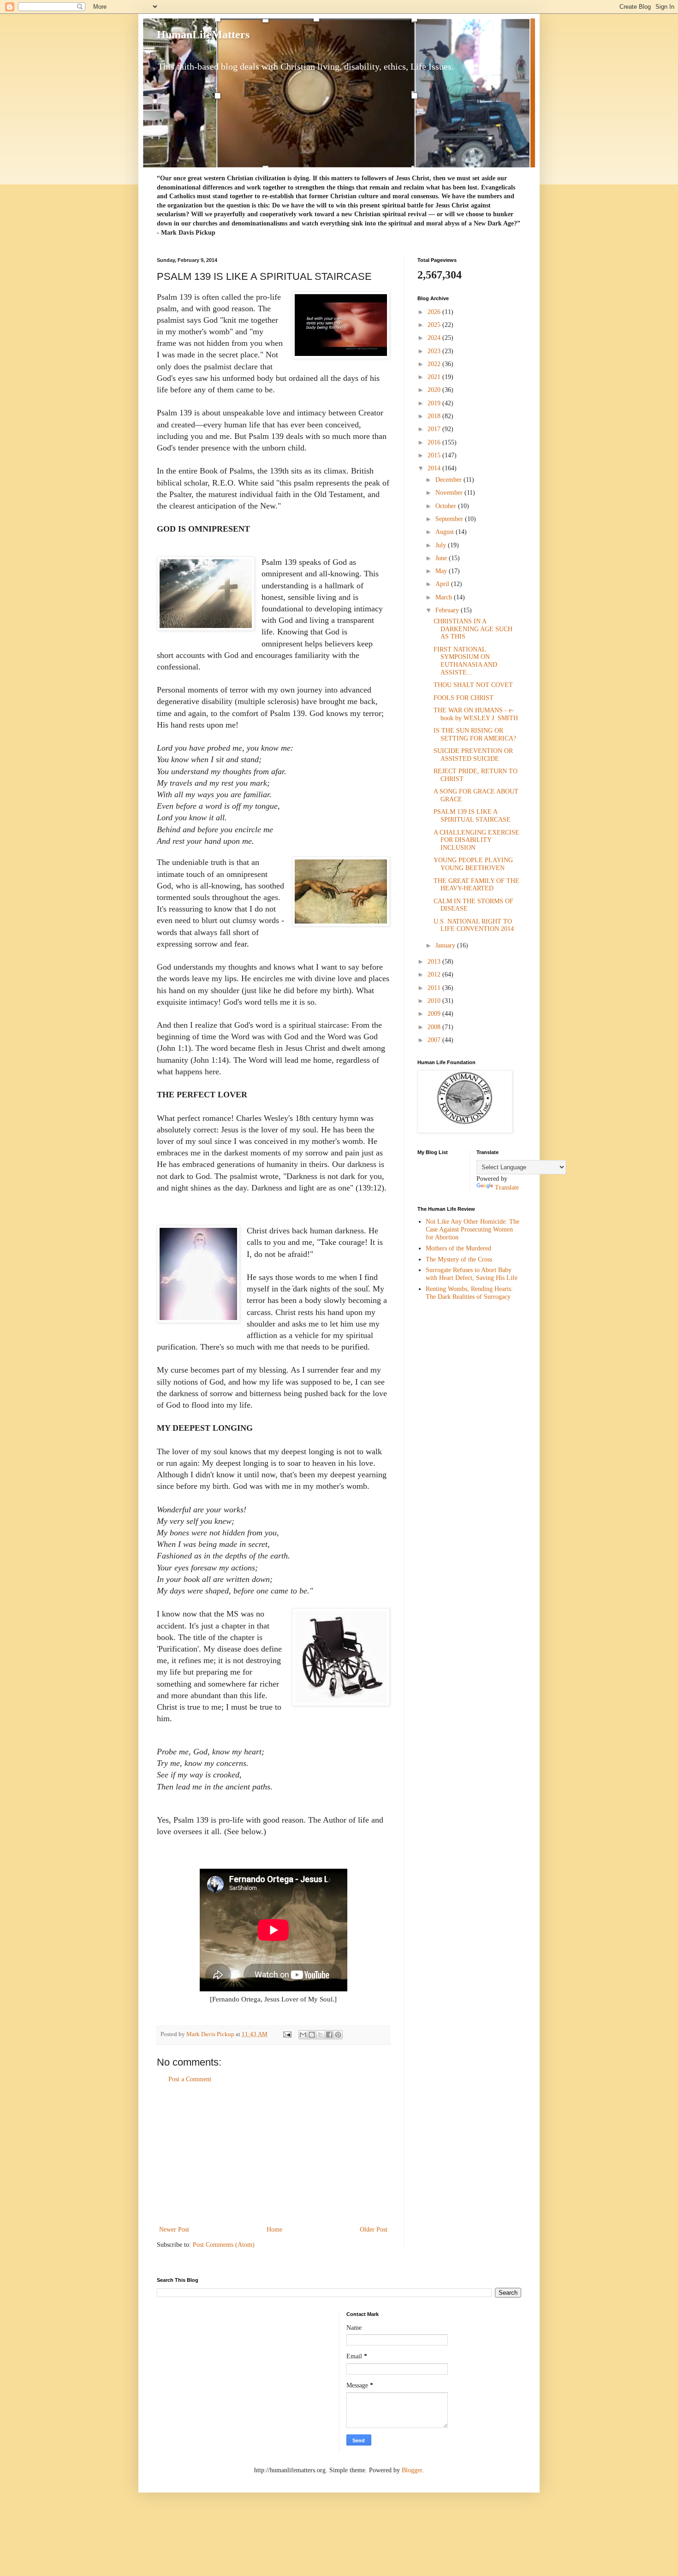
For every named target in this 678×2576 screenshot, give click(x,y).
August (446, 532)
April (443, 584)
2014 (435, 468)
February (448, 610)
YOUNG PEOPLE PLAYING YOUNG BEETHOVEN (473, 864)
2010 (435, 1001)
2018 (435, 416)
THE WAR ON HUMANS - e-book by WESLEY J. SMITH (476, 714)
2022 (435, 364)
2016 (435, 442)
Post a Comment (190, 2079)
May (442, 571)
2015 (435, 455)
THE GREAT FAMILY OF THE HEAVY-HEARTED (476, 885)
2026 (435, 312)
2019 (435, 403)
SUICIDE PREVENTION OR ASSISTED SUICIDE (473, 755)
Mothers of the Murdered (458, 1248)
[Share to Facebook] (329, 2035)
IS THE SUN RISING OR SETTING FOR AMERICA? (475, 734)
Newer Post (174, 2230)
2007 (435, 1040)
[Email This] (303, 2035)
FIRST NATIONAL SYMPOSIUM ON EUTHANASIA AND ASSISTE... (465, 661)
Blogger (412, 2470)
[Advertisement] (274, 2155)
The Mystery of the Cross (459, 1259)
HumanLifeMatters (203, 35)
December (449, 480)
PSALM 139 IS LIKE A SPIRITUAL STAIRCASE (472, 816)
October (447, 506)
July (442, 545)
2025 (435, 325)
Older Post (374, 2230)
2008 (435, 1027)
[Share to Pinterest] (338, 2035)
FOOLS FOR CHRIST (464, 698)
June (442, 558)
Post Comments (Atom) (224, 2245)
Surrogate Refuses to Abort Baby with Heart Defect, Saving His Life (472, 1274)
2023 (435, 351)
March (445, 597)
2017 (435, 429)
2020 (435, 390)
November (450, 493)
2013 (435, 962)
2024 (435, 338)
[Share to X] (321, 2035)
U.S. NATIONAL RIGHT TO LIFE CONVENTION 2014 (474, 925)
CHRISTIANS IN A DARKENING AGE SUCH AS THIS (473, 629)
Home (274, 2230)
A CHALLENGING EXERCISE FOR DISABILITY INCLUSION (476, 840)
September (450, 519)
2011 (435, 988)
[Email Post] (287, 2034)
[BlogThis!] (312, 2035)
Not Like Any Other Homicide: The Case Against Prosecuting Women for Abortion (473, 1229)
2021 (435, 377)
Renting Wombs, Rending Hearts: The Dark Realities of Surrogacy (469, 1293)
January (446, 945)
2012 (435, 974)
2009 (435, 1014)
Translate (507, 1187)
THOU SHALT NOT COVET (473, 685)
